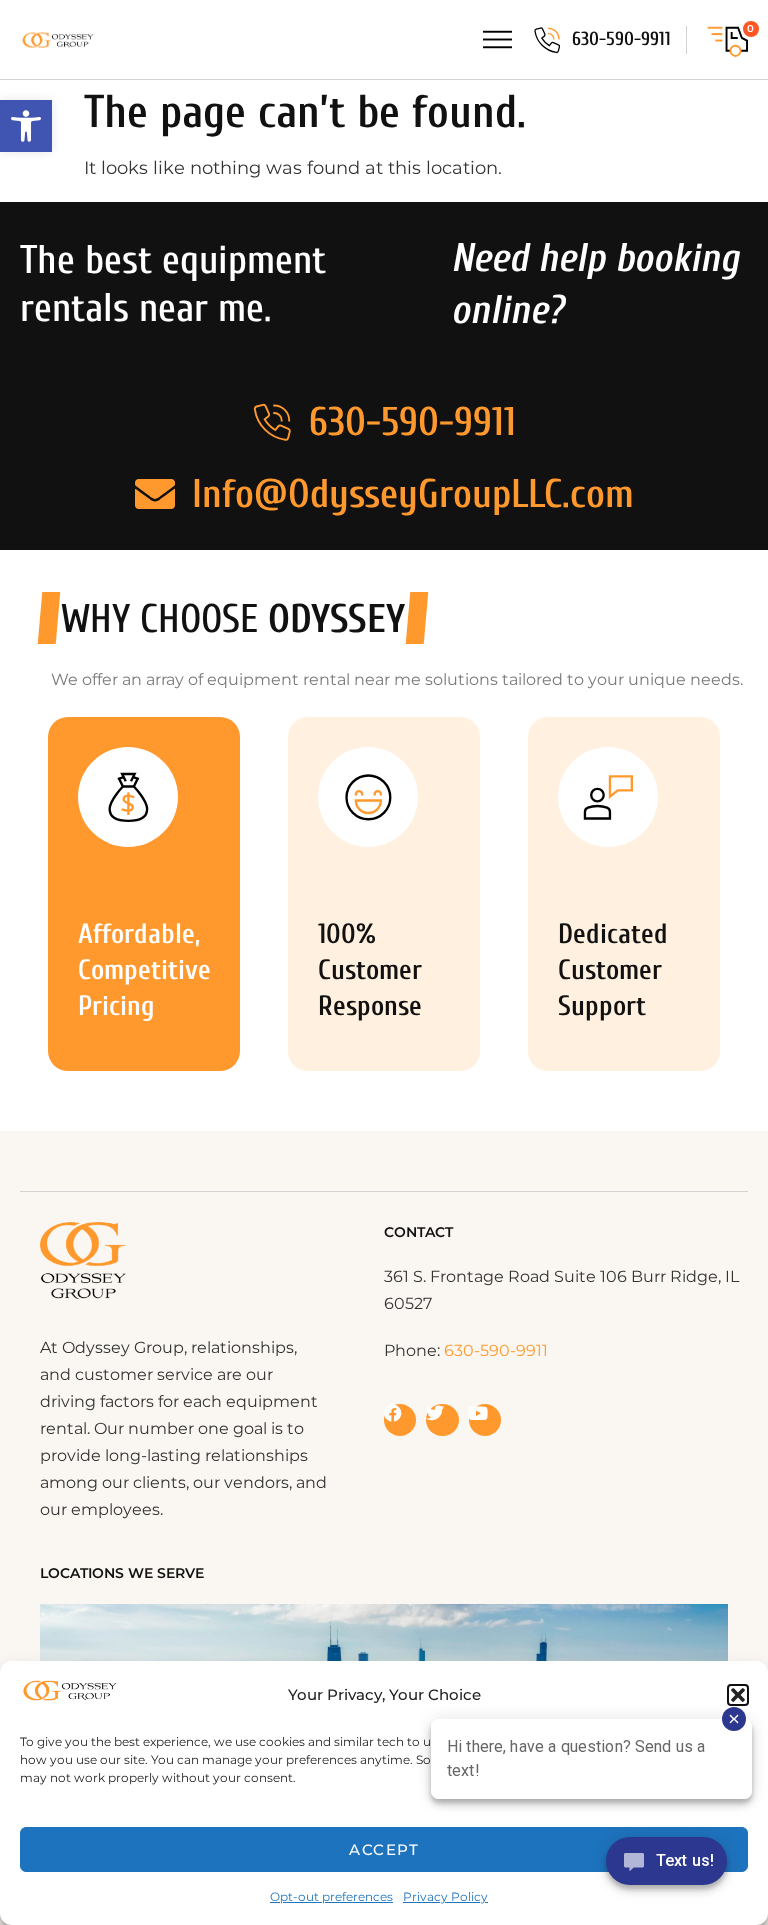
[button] (26, 126)
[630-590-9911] (547, 40)
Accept (384, 1849)
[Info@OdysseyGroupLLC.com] (155, 494)
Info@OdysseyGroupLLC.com (413, 494)
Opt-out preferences (331, 1896)
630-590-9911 (621, 39)
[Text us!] (666, 1867)
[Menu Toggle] (497, 39)
